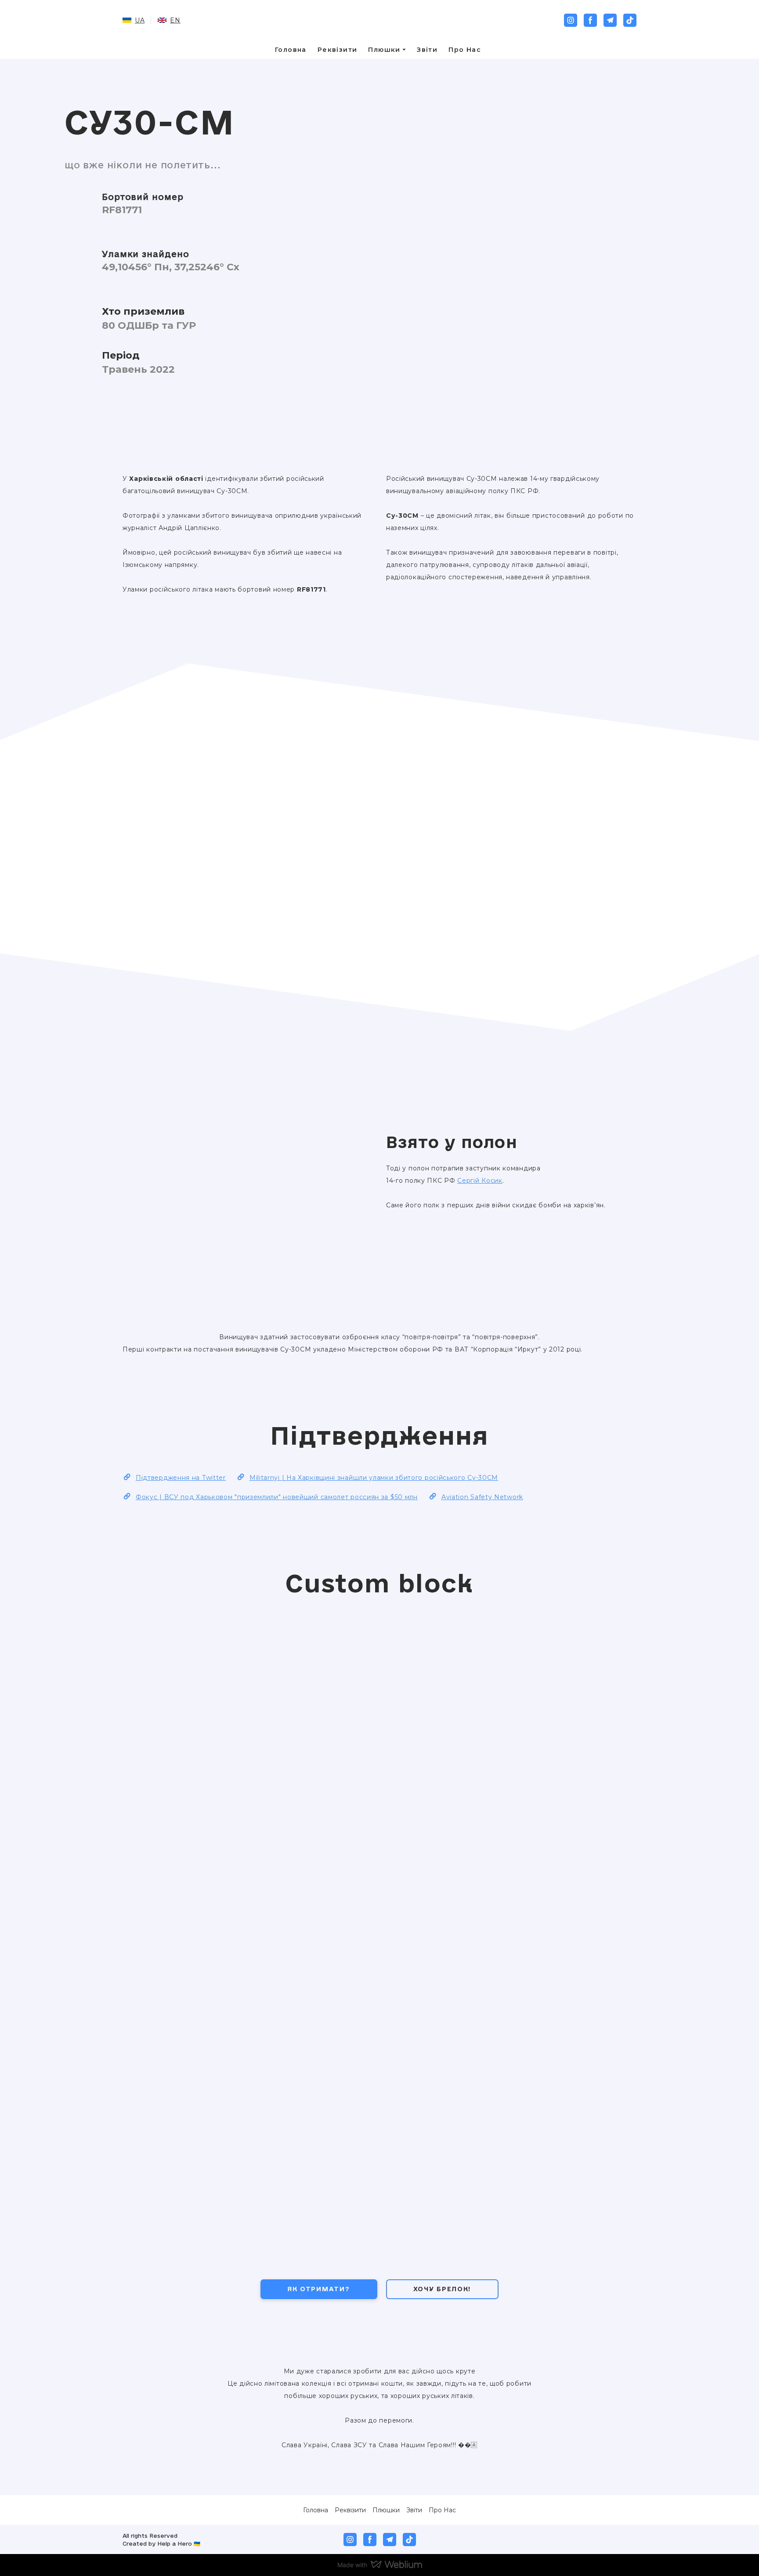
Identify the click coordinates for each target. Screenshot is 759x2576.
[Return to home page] (380, 20)
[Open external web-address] (601, 2540)
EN (175, 20)
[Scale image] (292, 756)
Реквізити (338, 50)
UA (140, 20)
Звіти (427, 50)
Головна (291, 50)
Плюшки (384, 50)
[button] (571, 20)
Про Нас (465, 50)
